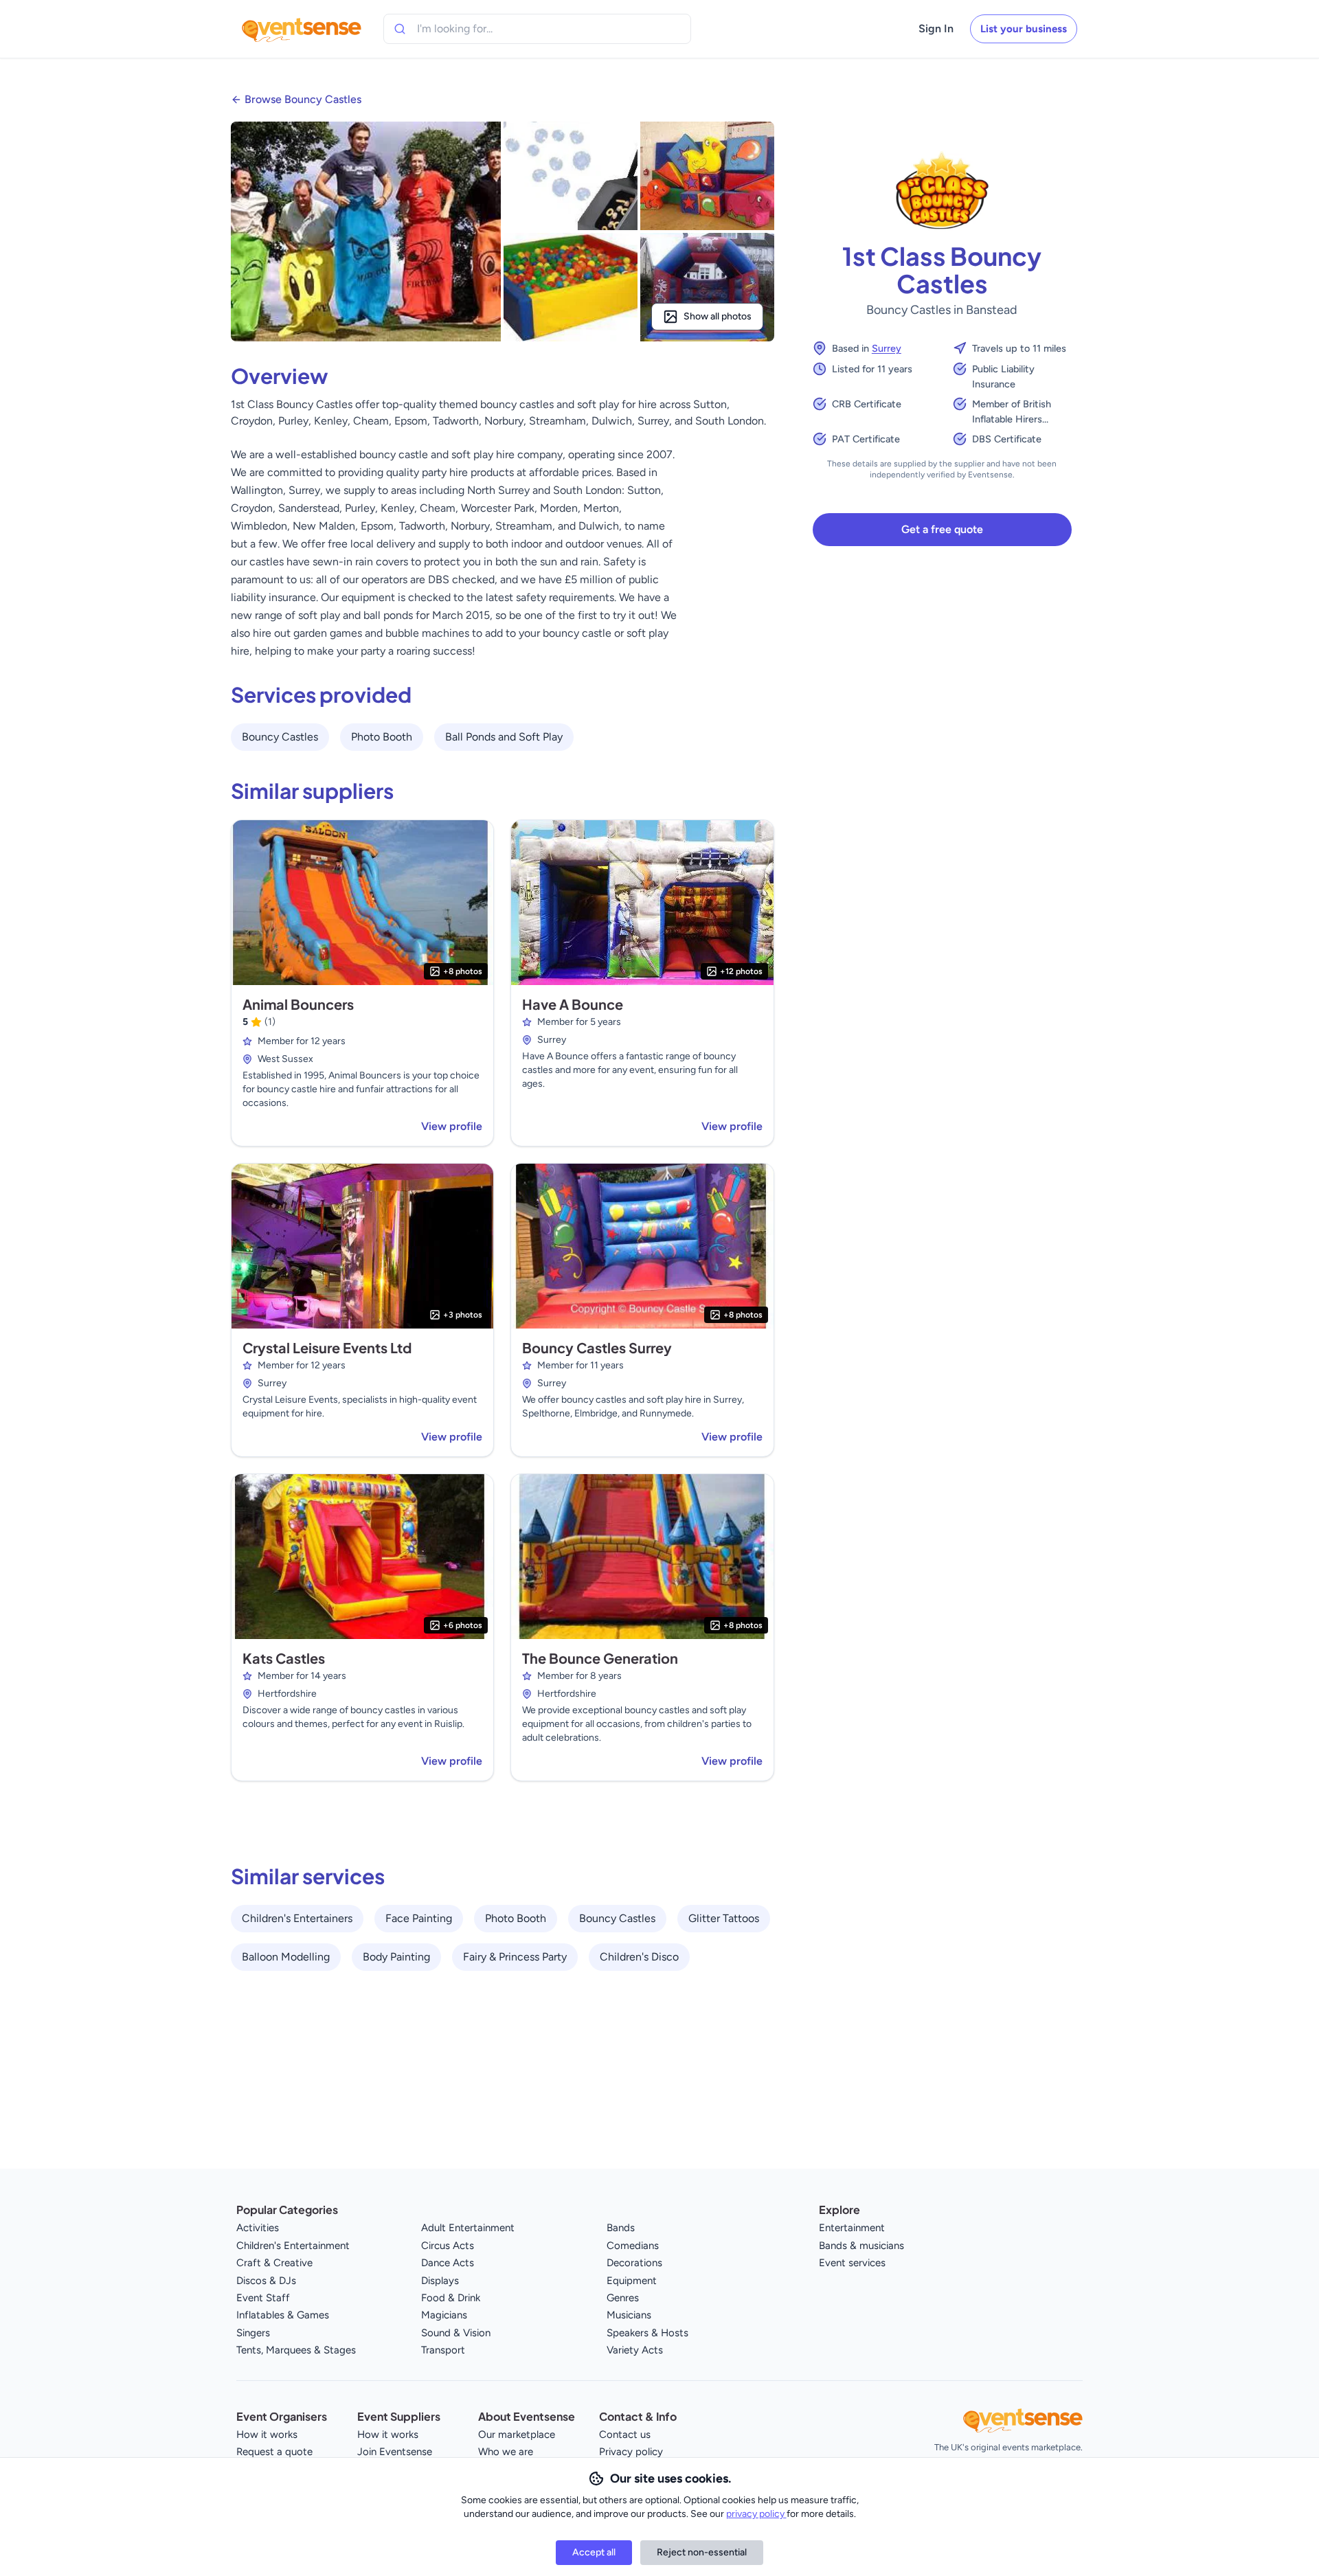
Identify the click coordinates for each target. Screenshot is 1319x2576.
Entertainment (852, 2228)
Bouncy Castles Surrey (597, 1347)
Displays (440, 2281)
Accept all (594, 2552)
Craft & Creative (274, 2263)
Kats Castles (284, 1658)
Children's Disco (639, 1957)
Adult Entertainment (468, 2228)
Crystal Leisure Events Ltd (327, 1347)
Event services (852, 2263)
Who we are (506, 2452)
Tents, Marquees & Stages (296, 2350)
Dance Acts (448, 2263)
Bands (621, 2228)
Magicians (444, 2315)
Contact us (625, 2434)
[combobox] (480, 29)
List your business (1024, 29)
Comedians (633, 2246)
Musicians (629, 2315)
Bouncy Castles (280, 737)
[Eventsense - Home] (302, 29)
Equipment (632, 2281)
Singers (253, 2333)
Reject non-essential (702, 2552)
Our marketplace (517, 2434)
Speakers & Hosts (647, 2333)
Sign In (936, 29)
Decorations (634, 2263)
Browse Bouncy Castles (303, 99)
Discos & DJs (266, 2281)
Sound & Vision (456, 2333)
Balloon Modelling (286, 1957)
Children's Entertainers (297, 1918)
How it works (267, 2434)
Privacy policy (631, 2452)
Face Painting (419, 1918)
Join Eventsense (395, 2452)
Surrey (887, 348)
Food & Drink (451, 2298)
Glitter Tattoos (724, 1918)
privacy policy (756, 2514)
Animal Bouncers (298, 1004)
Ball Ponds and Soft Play (504, 737)
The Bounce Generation (600, 1658)
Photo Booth (382, 737)
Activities (258, 2228)
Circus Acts (448, 2246)
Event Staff (263, 2298)
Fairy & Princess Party (515, 1957)
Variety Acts (635, 2350)
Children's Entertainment (293, 2246)
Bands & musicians (861, 2246)
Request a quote (274, 2452)
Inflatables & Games (283, 2315)
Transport (443, 2350)
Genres (623, 2298)
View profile (452, 1126)
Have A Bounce (573, 1004)
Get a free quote (942, 529)
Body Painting (396, 1957)
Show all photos (718, 316)
